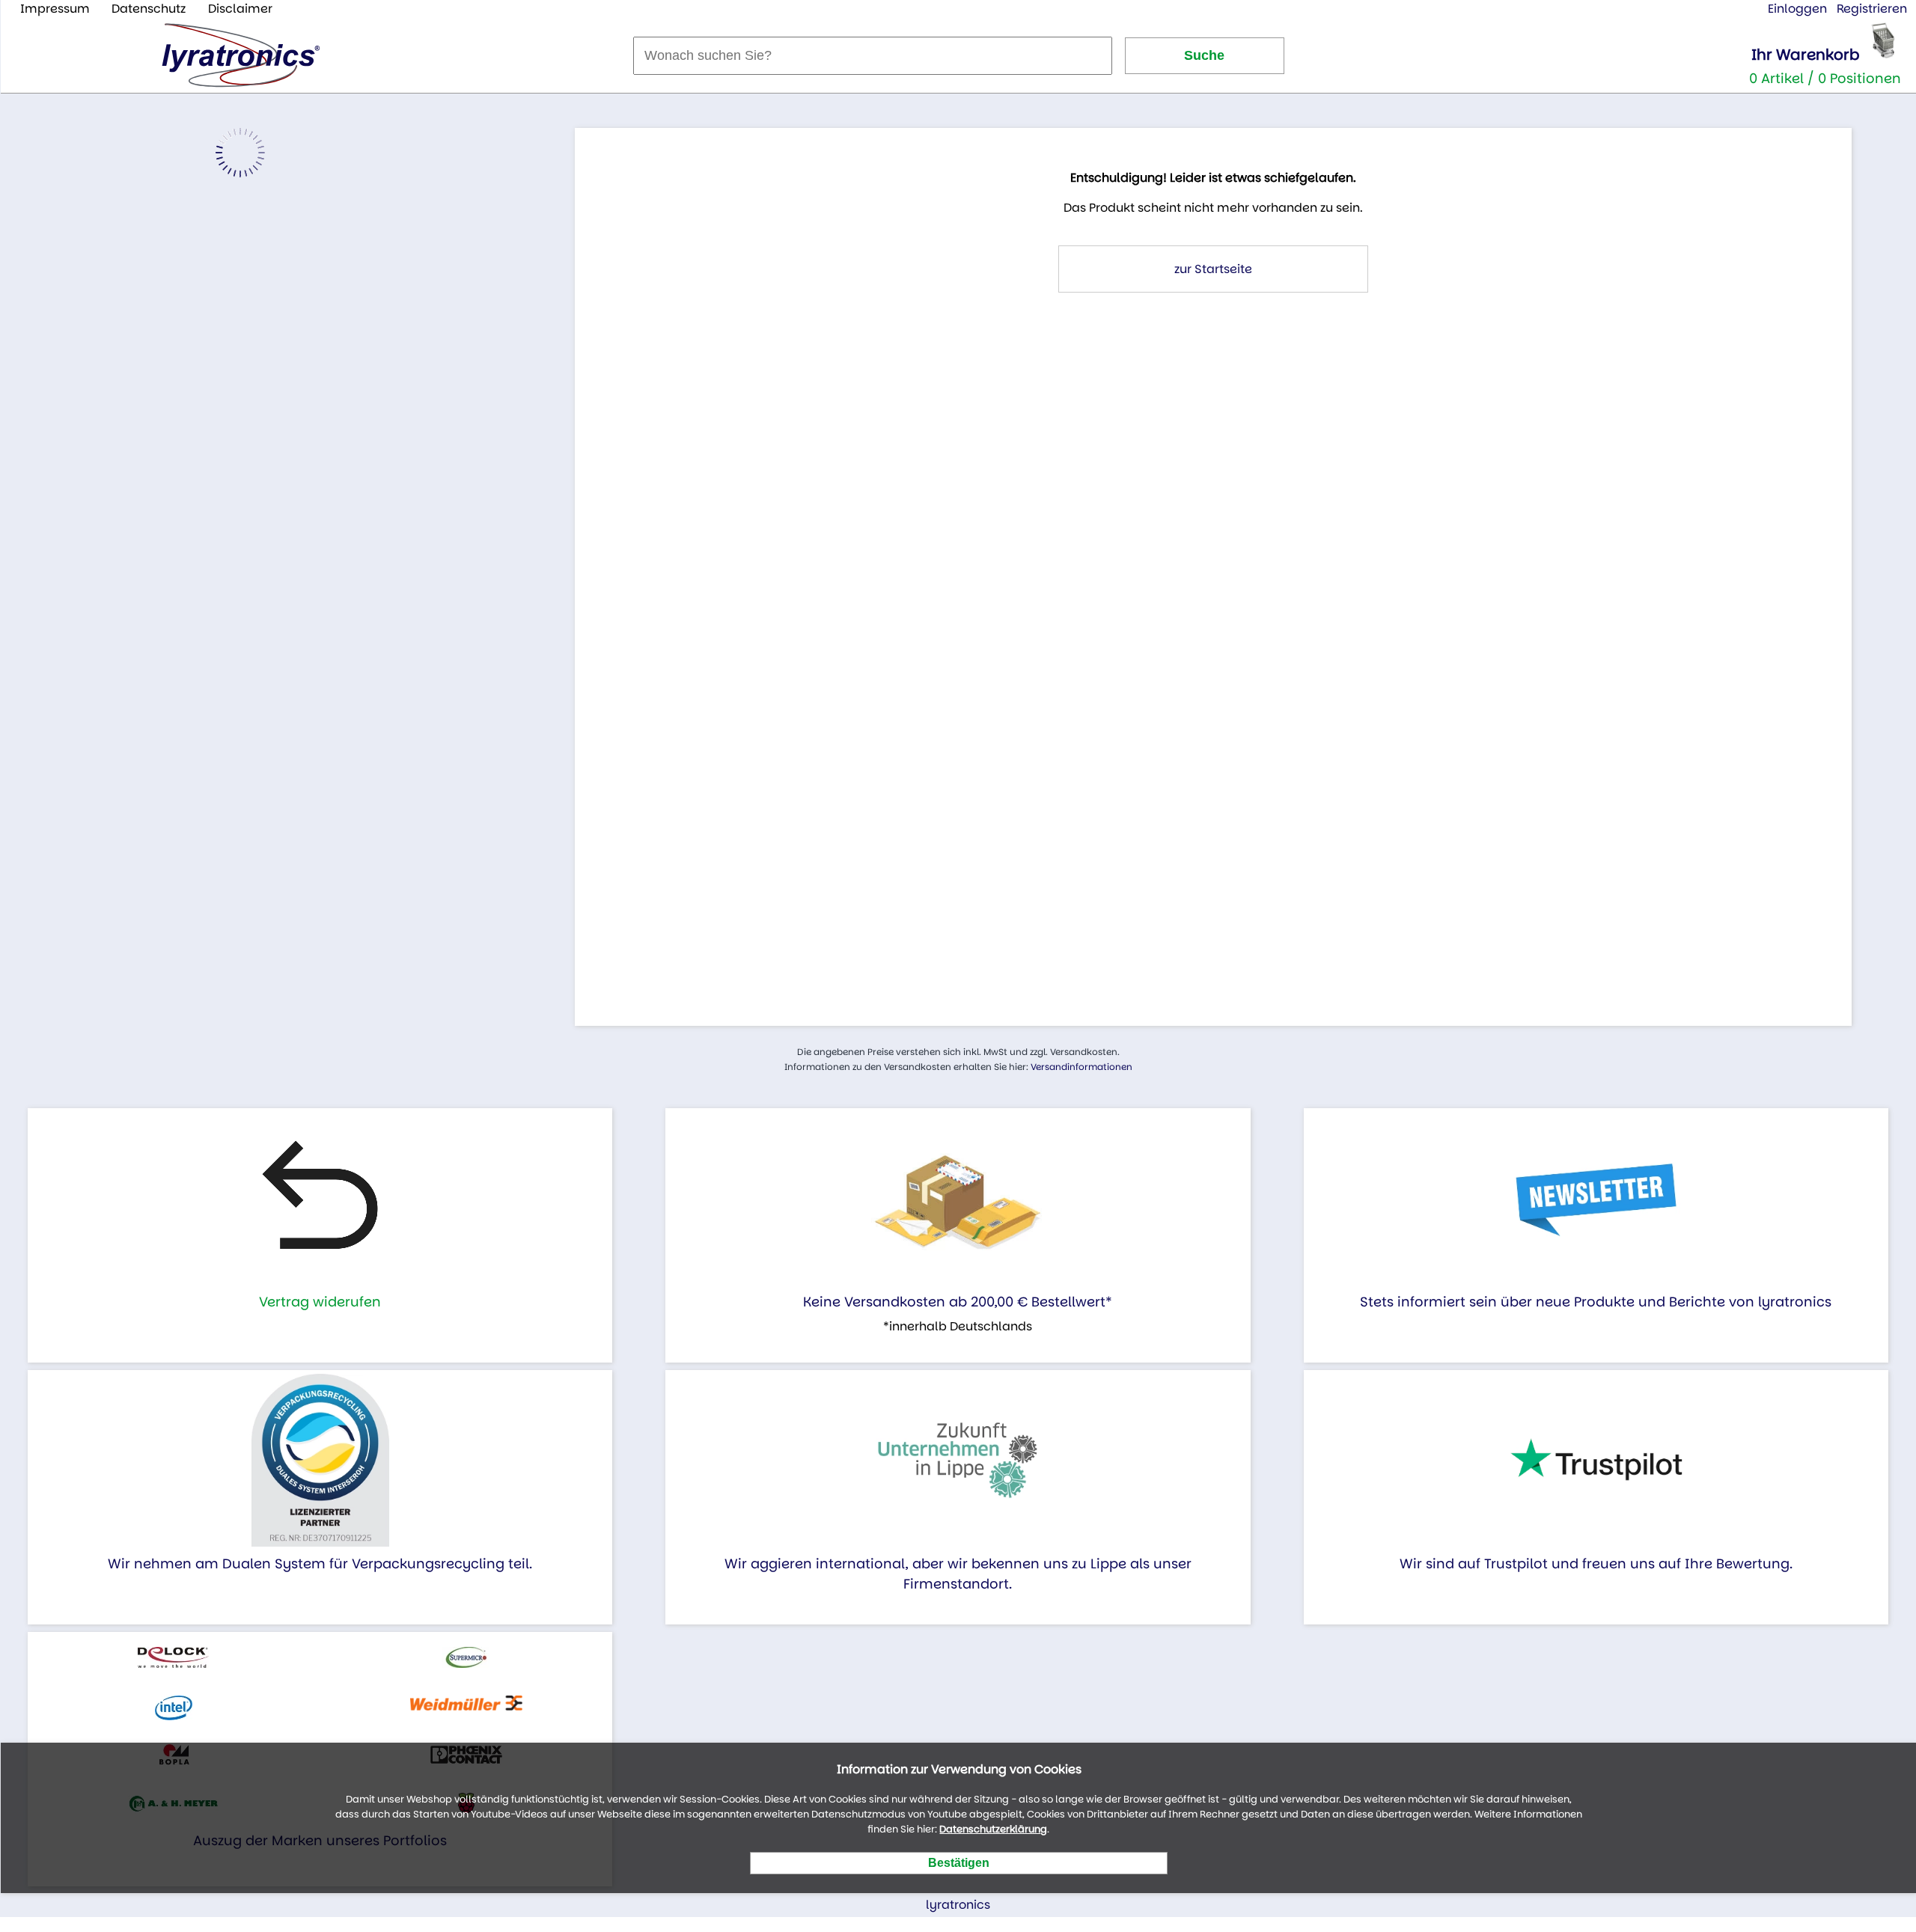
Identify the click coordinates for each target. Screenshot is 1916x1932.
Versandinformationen (1081, 1067)
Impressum (55, 9)
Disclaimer (240, 9)
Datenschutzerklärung (993, 1829)
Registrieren (1872, 9)
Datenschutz (149, 9)
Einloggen (1797, 9)
